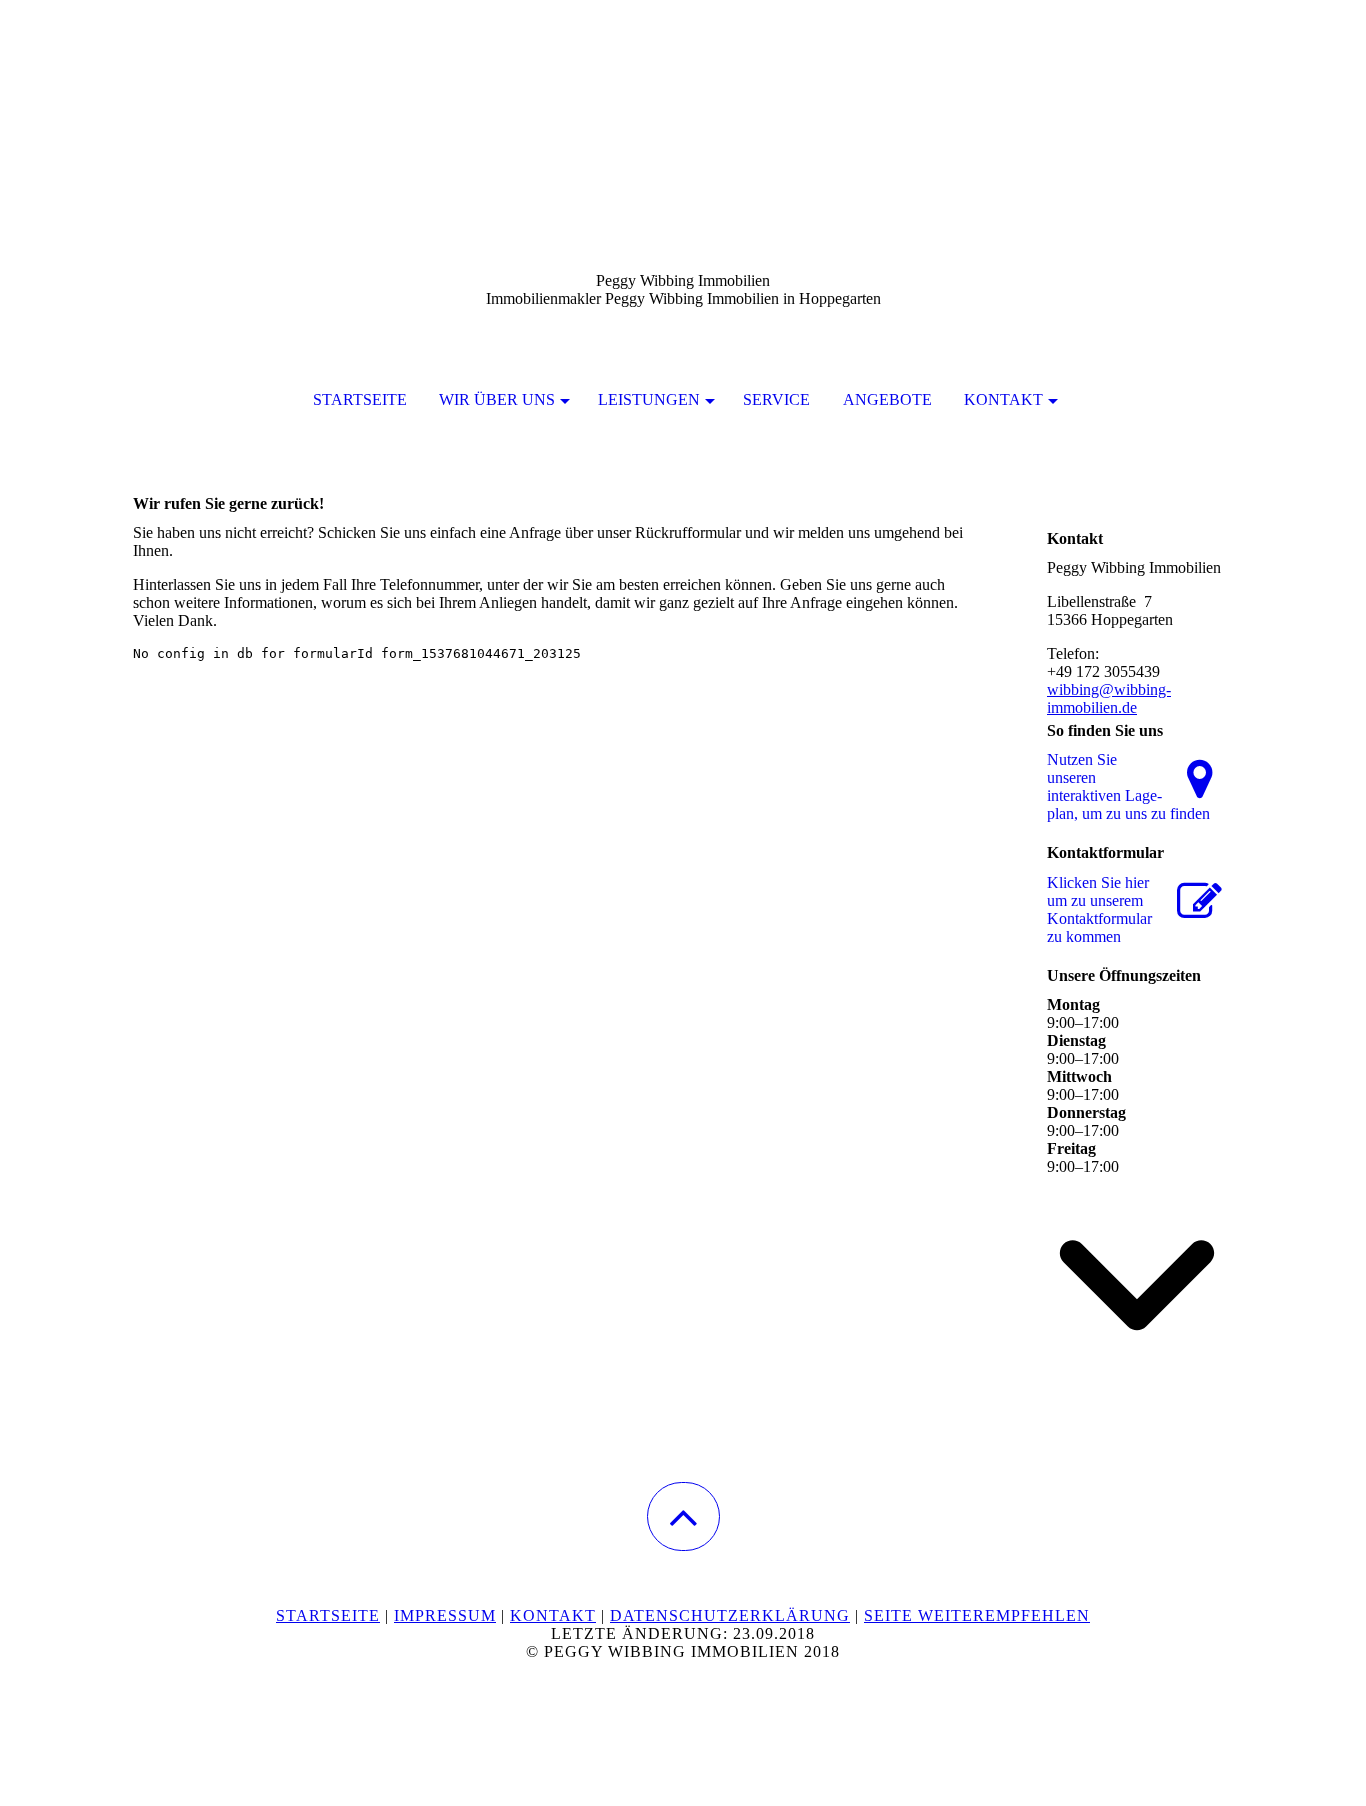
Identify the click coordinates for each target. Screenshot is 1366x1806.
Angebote (887, 399)
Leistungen (649, 399)
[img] (683, 100)
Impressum (445, 1615)
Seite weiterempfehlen (977, 1615)
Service (776, 399)
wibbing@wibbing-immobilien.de (1109, 698)
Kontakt (1003, 399)
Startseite (360, 399)
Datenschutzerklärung (730, 1615)
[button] (683, 1516)
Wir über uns (497, 399)
